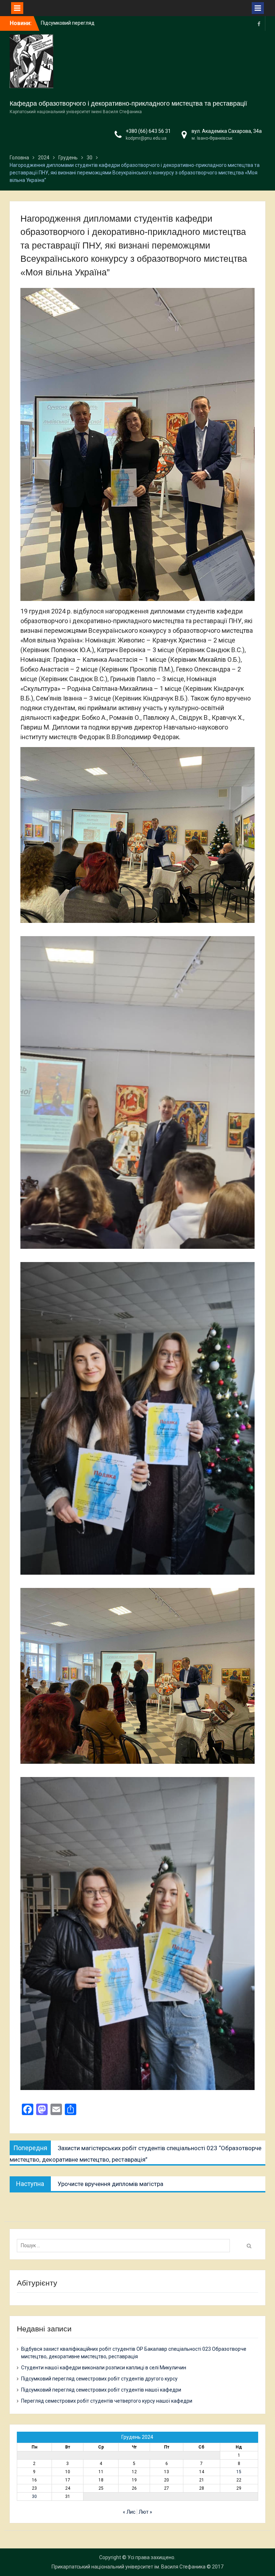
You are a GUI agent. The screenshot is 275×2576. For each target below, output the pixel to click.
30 (34, 2496)
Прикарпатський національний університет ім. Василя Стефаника (129, 2567)
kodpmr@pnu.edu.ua (146, 138)
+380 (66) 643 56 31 (148, 131)
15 (239, 2472)
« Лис (129, 2512)
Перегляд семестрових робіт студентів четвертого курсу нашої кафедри (107, 2401)
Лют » (145, 2512)
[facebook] (259, 23)
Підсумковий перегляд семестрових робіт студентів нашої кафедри (101, 2390)
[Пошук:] (125, 2245)
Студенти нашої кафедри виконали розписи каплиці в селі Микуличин (104, 2368)
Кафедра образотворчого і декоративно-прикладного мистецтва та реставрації (128, 103)
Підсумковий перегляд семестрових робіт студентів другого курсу (99, 2379)
